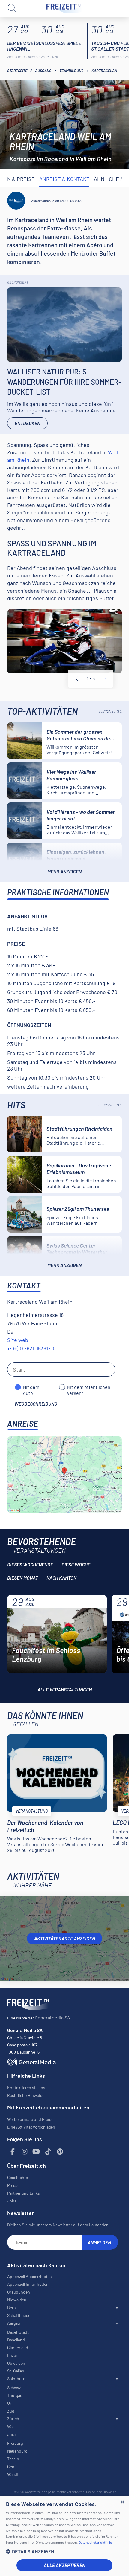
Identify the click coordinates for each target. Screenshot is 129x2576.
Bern (12, 2307)
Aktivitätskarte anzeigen (65, 1938)
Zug (11, 2411)
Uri (10, 2403)
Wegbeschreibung (36, 1404)
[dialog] (64, 2536)
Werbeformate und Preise (30, 2119)
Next (106, 679)
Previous (77, 679)
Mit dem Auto (31, 1387)
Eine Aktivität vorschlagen (31, 2127)
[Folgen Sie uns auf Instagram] (25, 2152)
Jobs (12, 2201)
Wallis (12, 2426)
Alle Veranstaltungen (65, 1689)
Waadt (13, 2474)
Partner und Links (24, 2193)
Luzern (13, 2355)
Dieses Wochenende (30, 1564)
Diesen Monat (23, 1578)
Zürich (13, 2419)
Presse (13, 2185)
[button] (64, 2551)
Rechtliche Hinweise (26, 2095)
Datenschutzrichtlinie (95, 2542)
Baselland (16, 2340)
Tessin (13, 2459)
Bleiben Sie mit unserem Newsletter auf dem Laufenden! (58, 2225)
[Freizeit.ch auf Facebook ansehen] (13, 2152)
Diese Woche (76, 1564)
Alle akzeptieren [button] (64, 2565)
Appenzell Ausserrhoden (30, 2276)
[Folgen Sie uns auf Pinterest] (60, 2152)
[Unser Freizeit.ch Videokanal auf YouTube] (36, 2152)
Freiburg (15, 2443)
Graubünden (19, 2292)
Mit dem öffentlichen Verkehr (89, 1387)
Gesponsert (18, 282)
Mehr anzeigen (64, 871)
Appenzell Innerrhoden (28, 2284)
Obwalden (16, 2363)
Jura (11, 2434)
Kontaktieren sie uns (26, 2087)
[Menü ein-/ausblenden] (117, 8)
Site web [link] (18, 1340)
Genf (12, 2466)
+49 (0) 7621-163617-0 (31, 1348)
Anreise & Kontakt (64, 179)
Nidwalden (17, 2300)
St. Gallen (16, 2371)
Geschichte (18, 2177)
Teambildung (72, 71)
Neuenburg (17, 2451)
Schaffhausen (20, 2315)
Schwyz (14, 2388)
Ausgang (43, 71)
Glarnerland (18, 2348)
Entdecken (27, 423)
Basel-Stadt (18, 2332)
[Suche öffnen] (12, 8)
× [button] (122, 2502)
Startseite (17, 71)
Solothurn (16, 2379)
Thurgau (15, 2395)
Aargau (14, 2323)
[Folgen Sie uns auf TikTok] (48, 2152)
